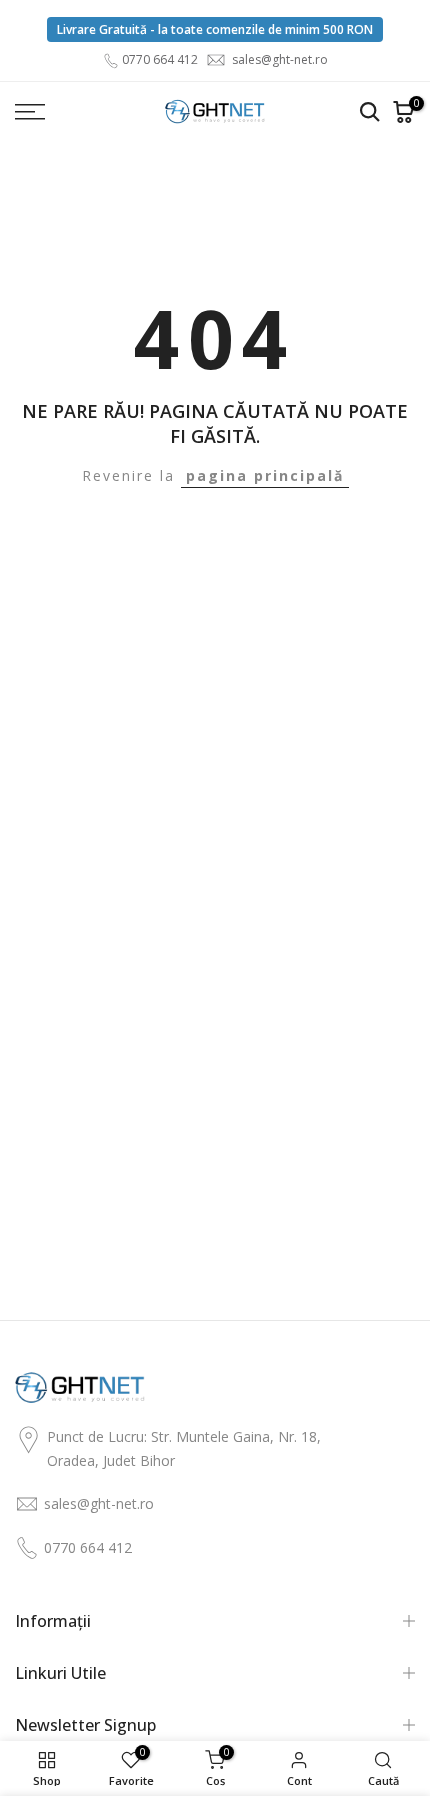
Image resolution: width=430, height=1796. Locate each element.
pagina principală (265, 475)
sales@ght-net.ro (280, 59)
